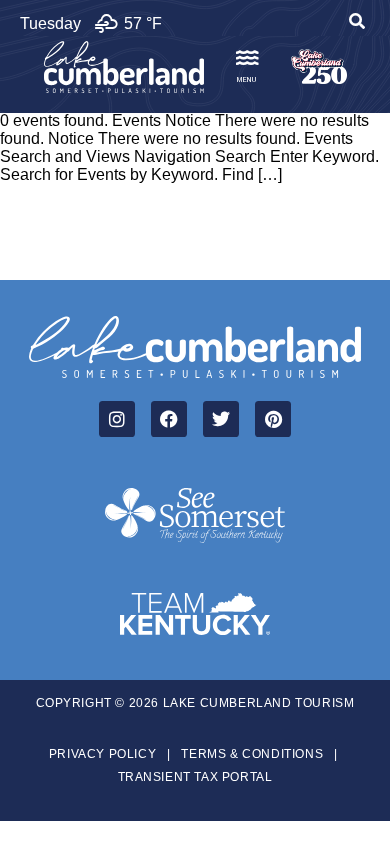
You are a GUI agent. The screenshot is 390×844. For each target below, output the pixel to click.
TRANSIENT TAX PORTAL (195, 777)
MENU (247, 80)
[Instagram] (117, 419)
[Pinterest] (273, 419)
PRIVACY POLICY (102, 754)
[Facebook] (169, 419)
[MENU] (247, 58)
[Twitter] (221, 419)
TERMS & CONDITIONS (252, 754)
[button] (357, 24)
